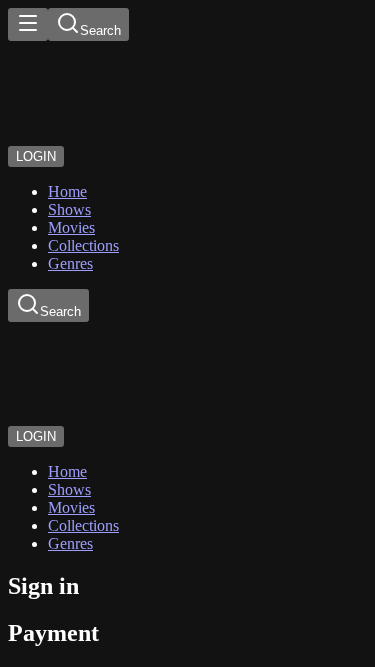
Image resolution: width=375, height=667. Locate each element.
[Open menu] (28, 24)
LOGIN (36, 156)
